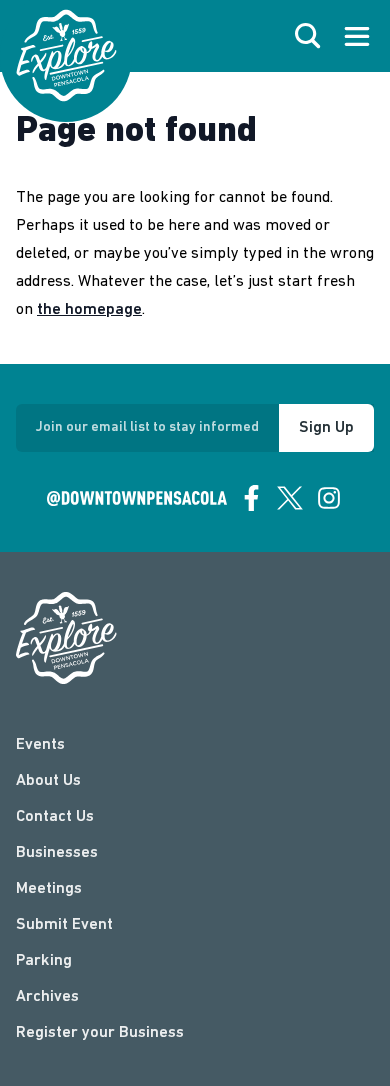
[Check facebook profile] (252, 498)
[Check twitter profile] (290, 498)
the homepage (89, 310)
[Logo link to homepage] (66, 55)
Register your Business (100, 1033)
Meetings (49, 889)
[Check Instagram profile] (329, 498)
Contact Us (55, 817)
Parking (44, 961)
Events (40, 745)
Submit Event (64, 925)
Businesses (57, 853)
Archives (47, 997)
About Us (48, 781)
